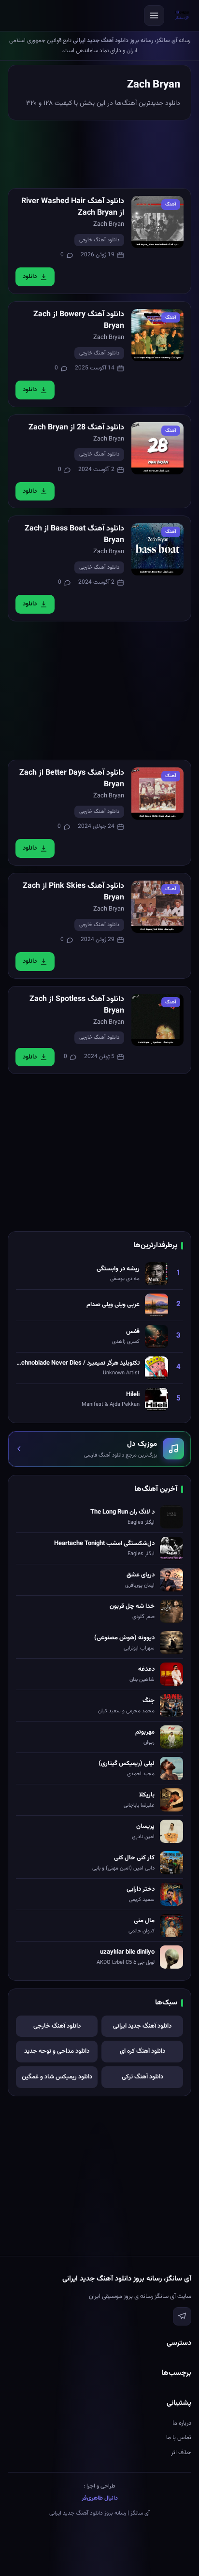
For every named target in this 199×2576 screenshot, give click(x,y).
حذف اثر (181, 2453)
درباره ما (182, 2423)
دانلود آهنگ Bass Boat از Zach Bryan (74, 535)
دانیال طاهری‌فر (100, 2498)
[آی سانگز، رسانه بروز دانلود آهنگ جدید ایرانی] (182, 15)
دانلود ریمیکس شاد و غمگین (57, 2077)
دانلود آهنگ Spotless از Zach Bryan (77, 1005)
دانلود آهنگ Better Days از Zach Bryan (72, 779)
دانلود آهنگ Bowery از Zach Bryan (79, 320)
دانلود (30, 277)
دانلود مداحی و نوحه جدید (57, 2051)
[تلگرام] (182, 2316)
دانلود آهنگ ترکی (142, 2077)
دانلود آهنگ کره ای (142, 2051)
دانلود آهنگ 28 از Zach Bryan (76, 428)
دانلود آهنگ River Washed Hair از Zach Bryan (73, 207)
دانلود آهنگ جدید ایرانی (142, 2026)
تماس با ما (179, 2438)
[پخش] (157, 222)
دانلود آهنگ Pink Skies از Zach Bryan (73, 892)
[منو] (154, 15)
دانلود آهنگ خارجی (99, 240)
